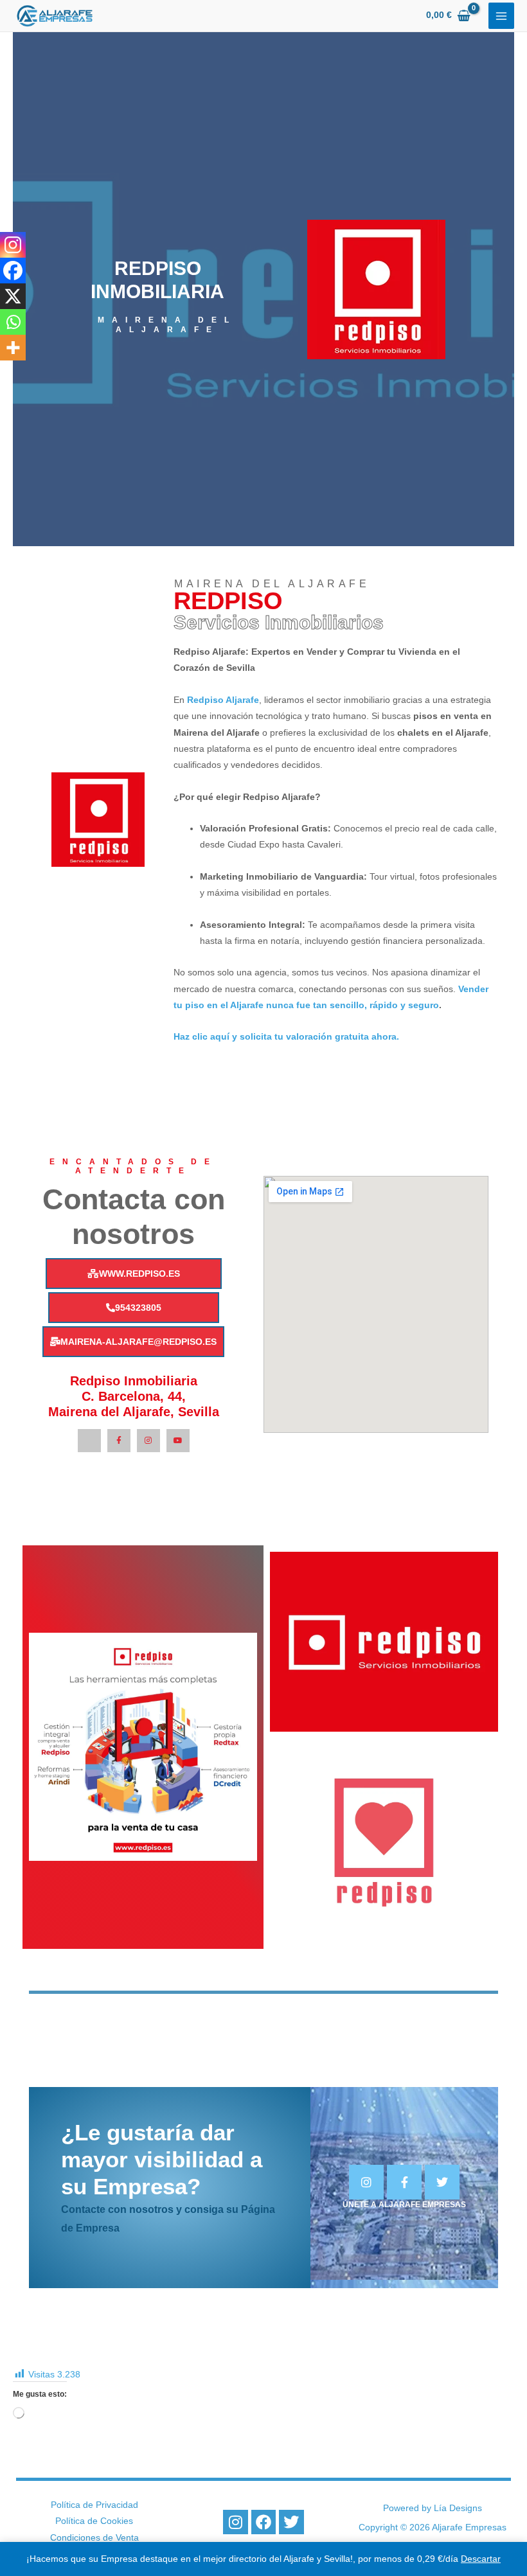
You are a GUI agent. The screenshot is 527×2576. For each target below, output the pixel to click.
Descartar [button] (481, 2559)
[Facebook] (13, 271)
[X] (13, 296)
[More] (13, 348)
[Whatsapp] (13, 322)
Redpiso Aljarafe (223, 700)
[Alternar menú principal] (502, 16)
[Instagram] (13, 245)
